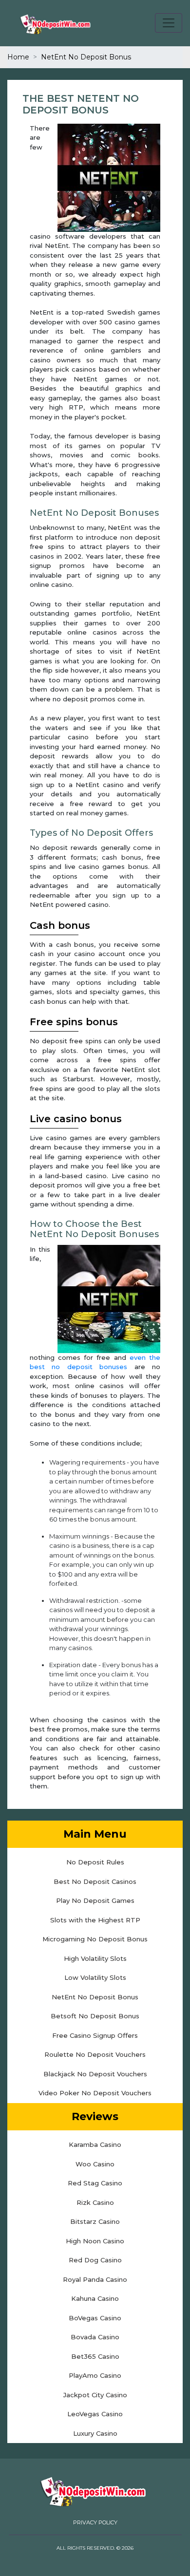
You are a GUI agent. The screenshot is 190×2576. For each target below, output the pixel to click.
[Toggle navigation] (169, 23)
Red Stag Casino (95, 2183)
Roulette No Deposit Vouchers (95, 2054)
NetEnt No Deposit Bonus (95, 1997)
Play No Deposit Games (95, 1900)
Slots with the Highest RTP (95, 1920)
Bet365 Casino (95, 2356)
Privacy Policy (95, 2522)
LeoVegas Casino (95, 2414)
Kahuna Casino (95, 2298)
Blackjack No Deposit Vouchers (95, 2074)
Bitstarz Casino (95, 2221)
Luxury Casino (95, 2433)
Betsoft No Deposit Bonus (95, 2016)
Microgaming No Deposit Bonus (95, 1939)
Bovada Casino (95, 2337)
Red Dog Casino (95, 2260)
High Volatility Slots (95, 1958)
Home (18, 57)
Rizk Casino (95, 2202)
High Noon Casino (95, 2241)
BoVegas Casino (95, 2318)
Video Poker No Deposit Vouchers (95, 2093)
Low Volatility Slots (95, 1977)
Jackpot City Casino (95, 2395)
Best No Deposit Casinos (95, 1881)
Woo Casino (95, 2164)
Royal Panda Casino (95, 2279)
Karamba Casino (95, 2144)
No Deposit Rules (95, 1862)
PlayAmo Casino (95, 2375)
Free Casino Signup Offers (95, 2035)
